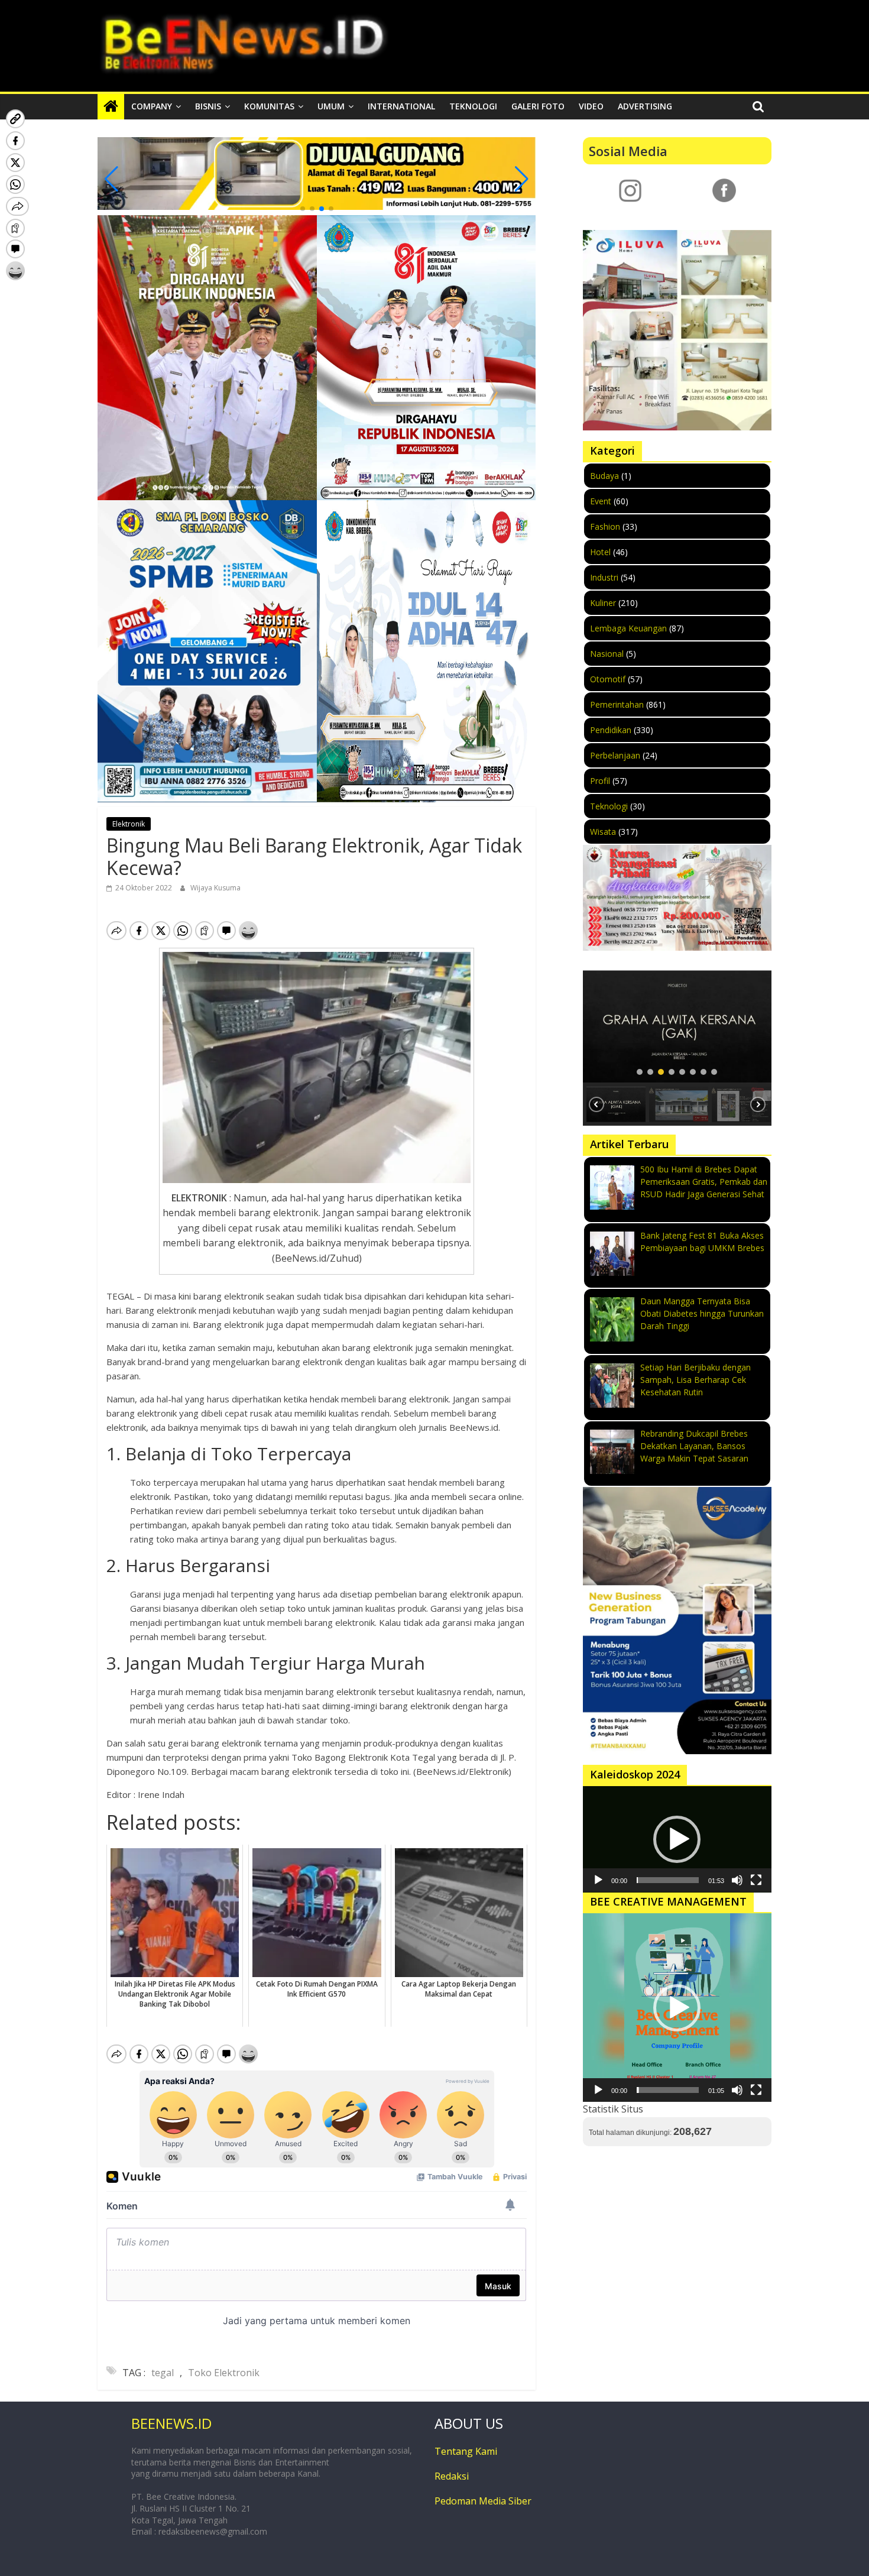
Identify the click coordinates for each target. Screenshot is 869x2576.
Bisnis (208, 106)
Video (591, 106)
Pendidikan (611, 730)
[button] (303, 209)
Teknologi (473, 106)
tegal (163, 2373)
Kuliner (603, 603)
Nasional (607, 654)
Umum (331, 106)
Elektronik (129, 824)
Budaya (604, 476)
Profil (600, 781)
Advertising (645, 106)
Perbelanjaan (615, 755)
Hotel (600, 552)
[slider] (668, 1880)
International (401, 106)
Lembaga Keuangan (628, 628)
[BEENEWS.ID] (111, 106)
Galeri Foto (538, 106)
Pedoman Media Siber (483, 2501)
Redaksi (452, 2476)
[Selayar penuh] (756, 1880)
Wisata (603, 832)
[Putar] (598, 1880)
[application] (677, 1839)
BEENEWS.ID (171, 2423)
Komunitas (269, 106)
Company (152, 106)
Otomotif (608, 679)
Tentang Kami (466, 2451)
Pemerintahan (617, 704)
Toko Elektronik (224, 2373)
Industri (604, 577)
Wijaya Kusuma (215, 888)
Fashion (605, 526)
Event (601, 501)
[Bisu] (737, 1880)
